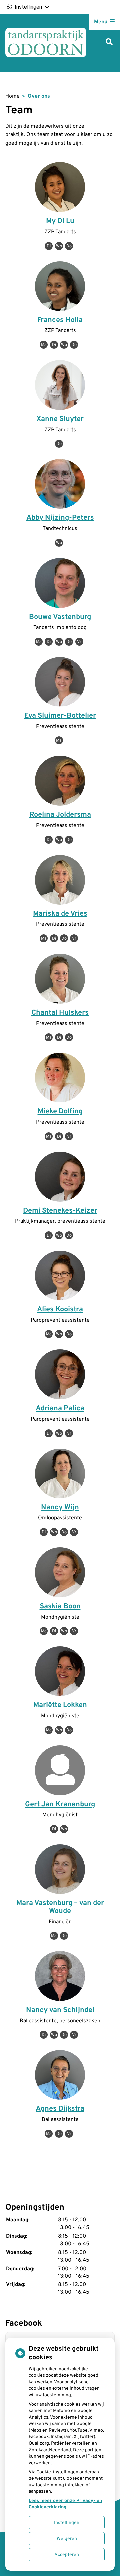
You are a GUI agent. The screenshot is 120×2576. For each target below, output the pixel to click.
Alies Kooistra (60, 1310)
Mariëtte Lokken (60, 1705)
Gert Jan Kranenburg (60, 1804)
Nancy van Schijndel (60, 2010)
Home (12, 96)
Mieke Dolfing (60, 1112)
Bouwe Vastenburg (60, 617)
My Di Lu (60, 221)
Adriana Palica (60, 1408)
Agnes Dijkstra (60, 2109)
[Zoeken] (109, 42)
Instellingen (67, 2523)
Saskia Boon (60, 1606)
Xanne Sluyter (60, 419)
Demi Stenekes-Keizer (60, 1211)
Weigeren (67, 2539)
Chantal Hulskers (60, 1013)
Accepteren (67, 2555)
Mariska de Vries (60, 914)
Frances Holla (60, 320)
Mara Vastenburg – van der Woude (60, 1907)
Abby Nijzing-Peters (60, 518)
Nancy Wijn (60, 1508)
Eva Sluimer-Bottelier (60, 716)
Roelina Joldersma (60, 815)
